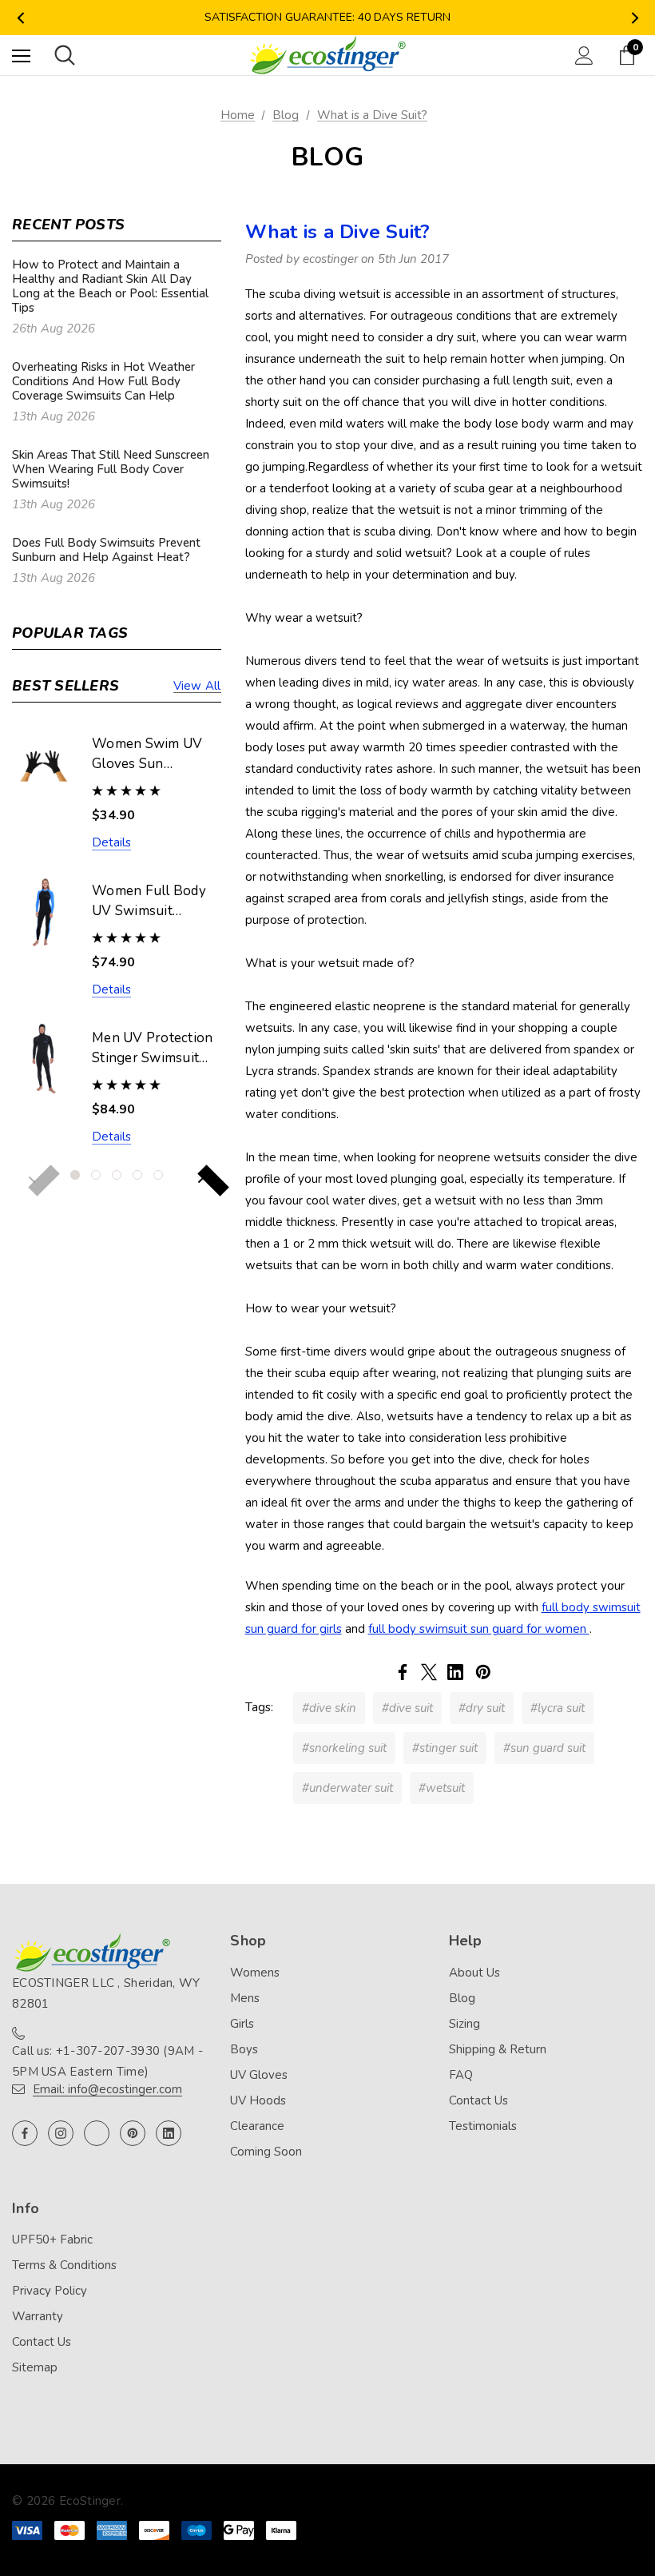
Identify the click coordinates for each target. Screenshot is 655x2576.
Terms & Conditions (64, 2265)
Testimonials (483, 2126)
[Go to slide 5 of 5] (158, 1175)
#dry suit (482, 1708)
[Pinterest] (483, 1672)
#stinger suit (445, 1748)
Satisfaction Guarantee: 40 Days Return (327, 17)
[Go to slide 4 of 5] (137, 1175)
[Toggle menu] (21, 56)
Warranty (38, 2316)
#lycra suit (558, 1708)
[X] (429, 1672)
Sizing (464, 2024)
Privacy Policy (50, 2291)
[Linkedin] (455, 1672)
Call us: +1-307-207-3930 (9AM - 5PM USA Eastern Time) (107, 2061)
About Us (474, 1973)
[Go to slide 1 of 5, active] (75, 1175)
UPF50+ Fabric (52, 2240)
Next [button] (635, 18)
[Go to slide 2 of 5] (96, 1175)
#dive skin (329, 1708)
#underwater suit (347, 1788)
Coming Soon (266, 2152)
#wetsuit (442, 1788)
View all (197, 686)
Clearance (257, 2126)
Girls (242, 2024)
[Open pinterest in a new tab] (133, 2133)
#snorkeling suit (344, 1748)
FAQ (461, 2075)
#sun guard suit (544, 1748)
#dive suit (407, 1708)
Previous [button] (20, 18)
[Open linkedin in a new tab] (169, 2133)
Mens (245, 1998)
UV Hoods (258, 2100)
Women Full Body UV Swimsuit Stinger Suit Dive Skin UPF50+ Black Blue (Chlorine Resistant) (152, 902)
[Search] (65, 55)
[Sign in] (584, 56)
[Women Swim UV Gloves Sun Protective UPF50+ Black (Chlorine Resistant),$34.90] (44, 764)
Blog (462, 1998)
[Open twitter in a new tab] (97, 2133)
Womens (255, 1973)
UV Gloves (259, 2075)
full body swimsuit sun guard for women (479, 1629)
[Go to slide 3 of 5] (117, 1175)
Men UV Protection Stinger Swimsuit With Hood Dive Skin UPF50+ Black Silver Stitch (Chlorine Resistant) (154, 1049)
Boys (244, 2049)
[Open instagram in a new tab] (61, 2133)
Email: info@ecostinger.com (107, 2089)
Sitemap (35, 2367)
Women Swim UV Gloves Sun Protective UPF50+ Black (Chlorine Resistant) (152, 754)
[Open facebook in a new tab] (25, 2133)
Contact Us (478, 2100)
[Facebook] (403, 1672)
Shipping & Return (498, 2049)
